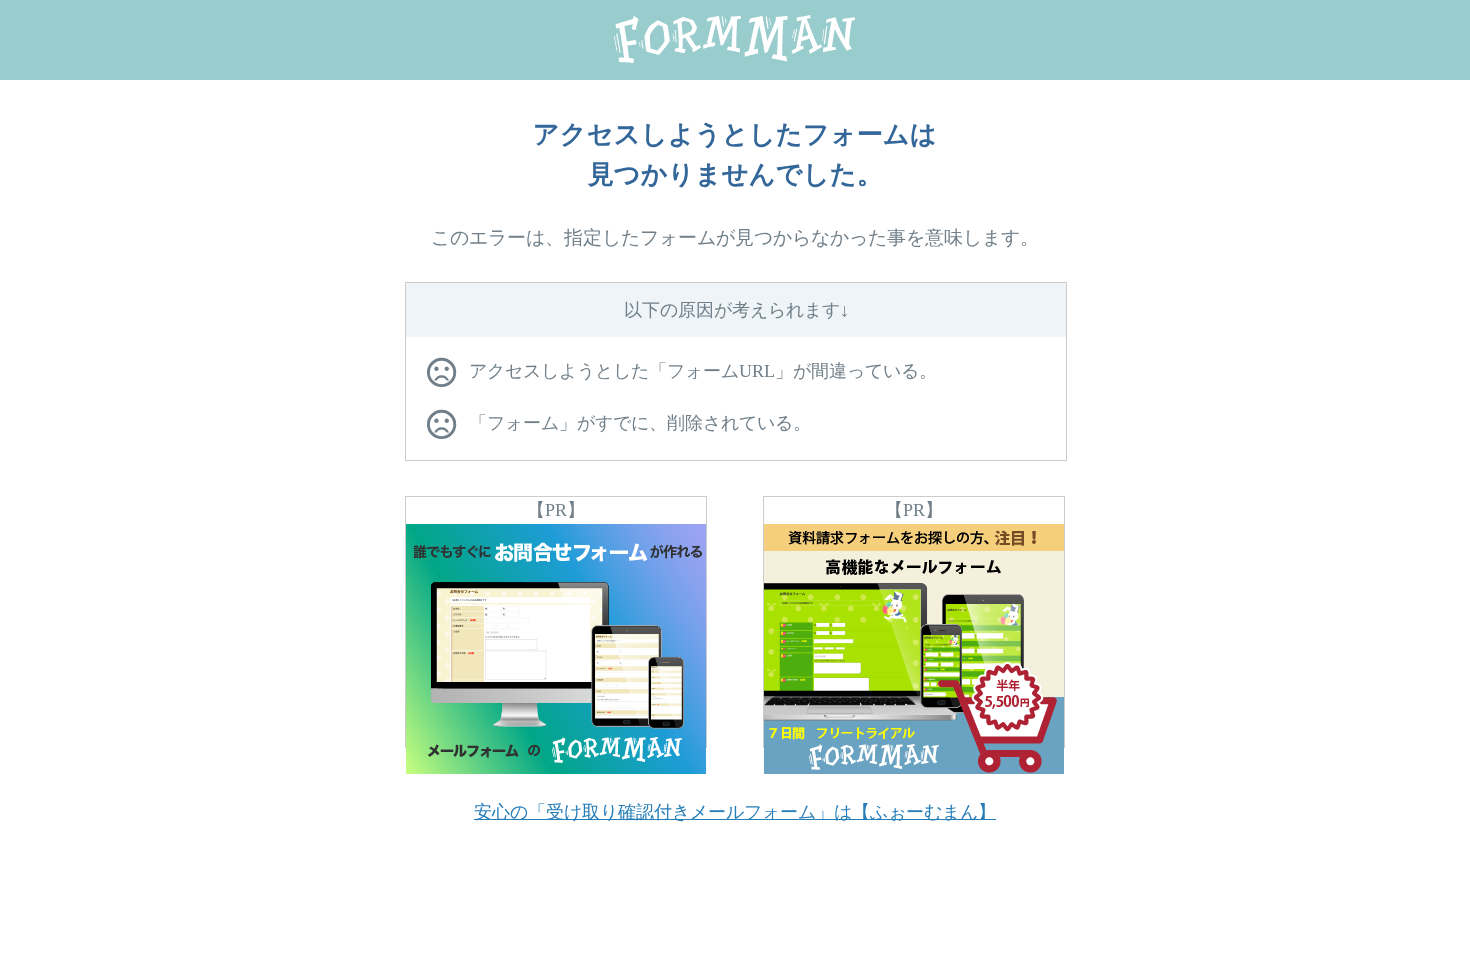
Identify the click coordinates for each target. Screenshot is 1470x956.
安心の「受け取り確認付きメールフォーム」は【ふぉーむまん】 (735, 812)
